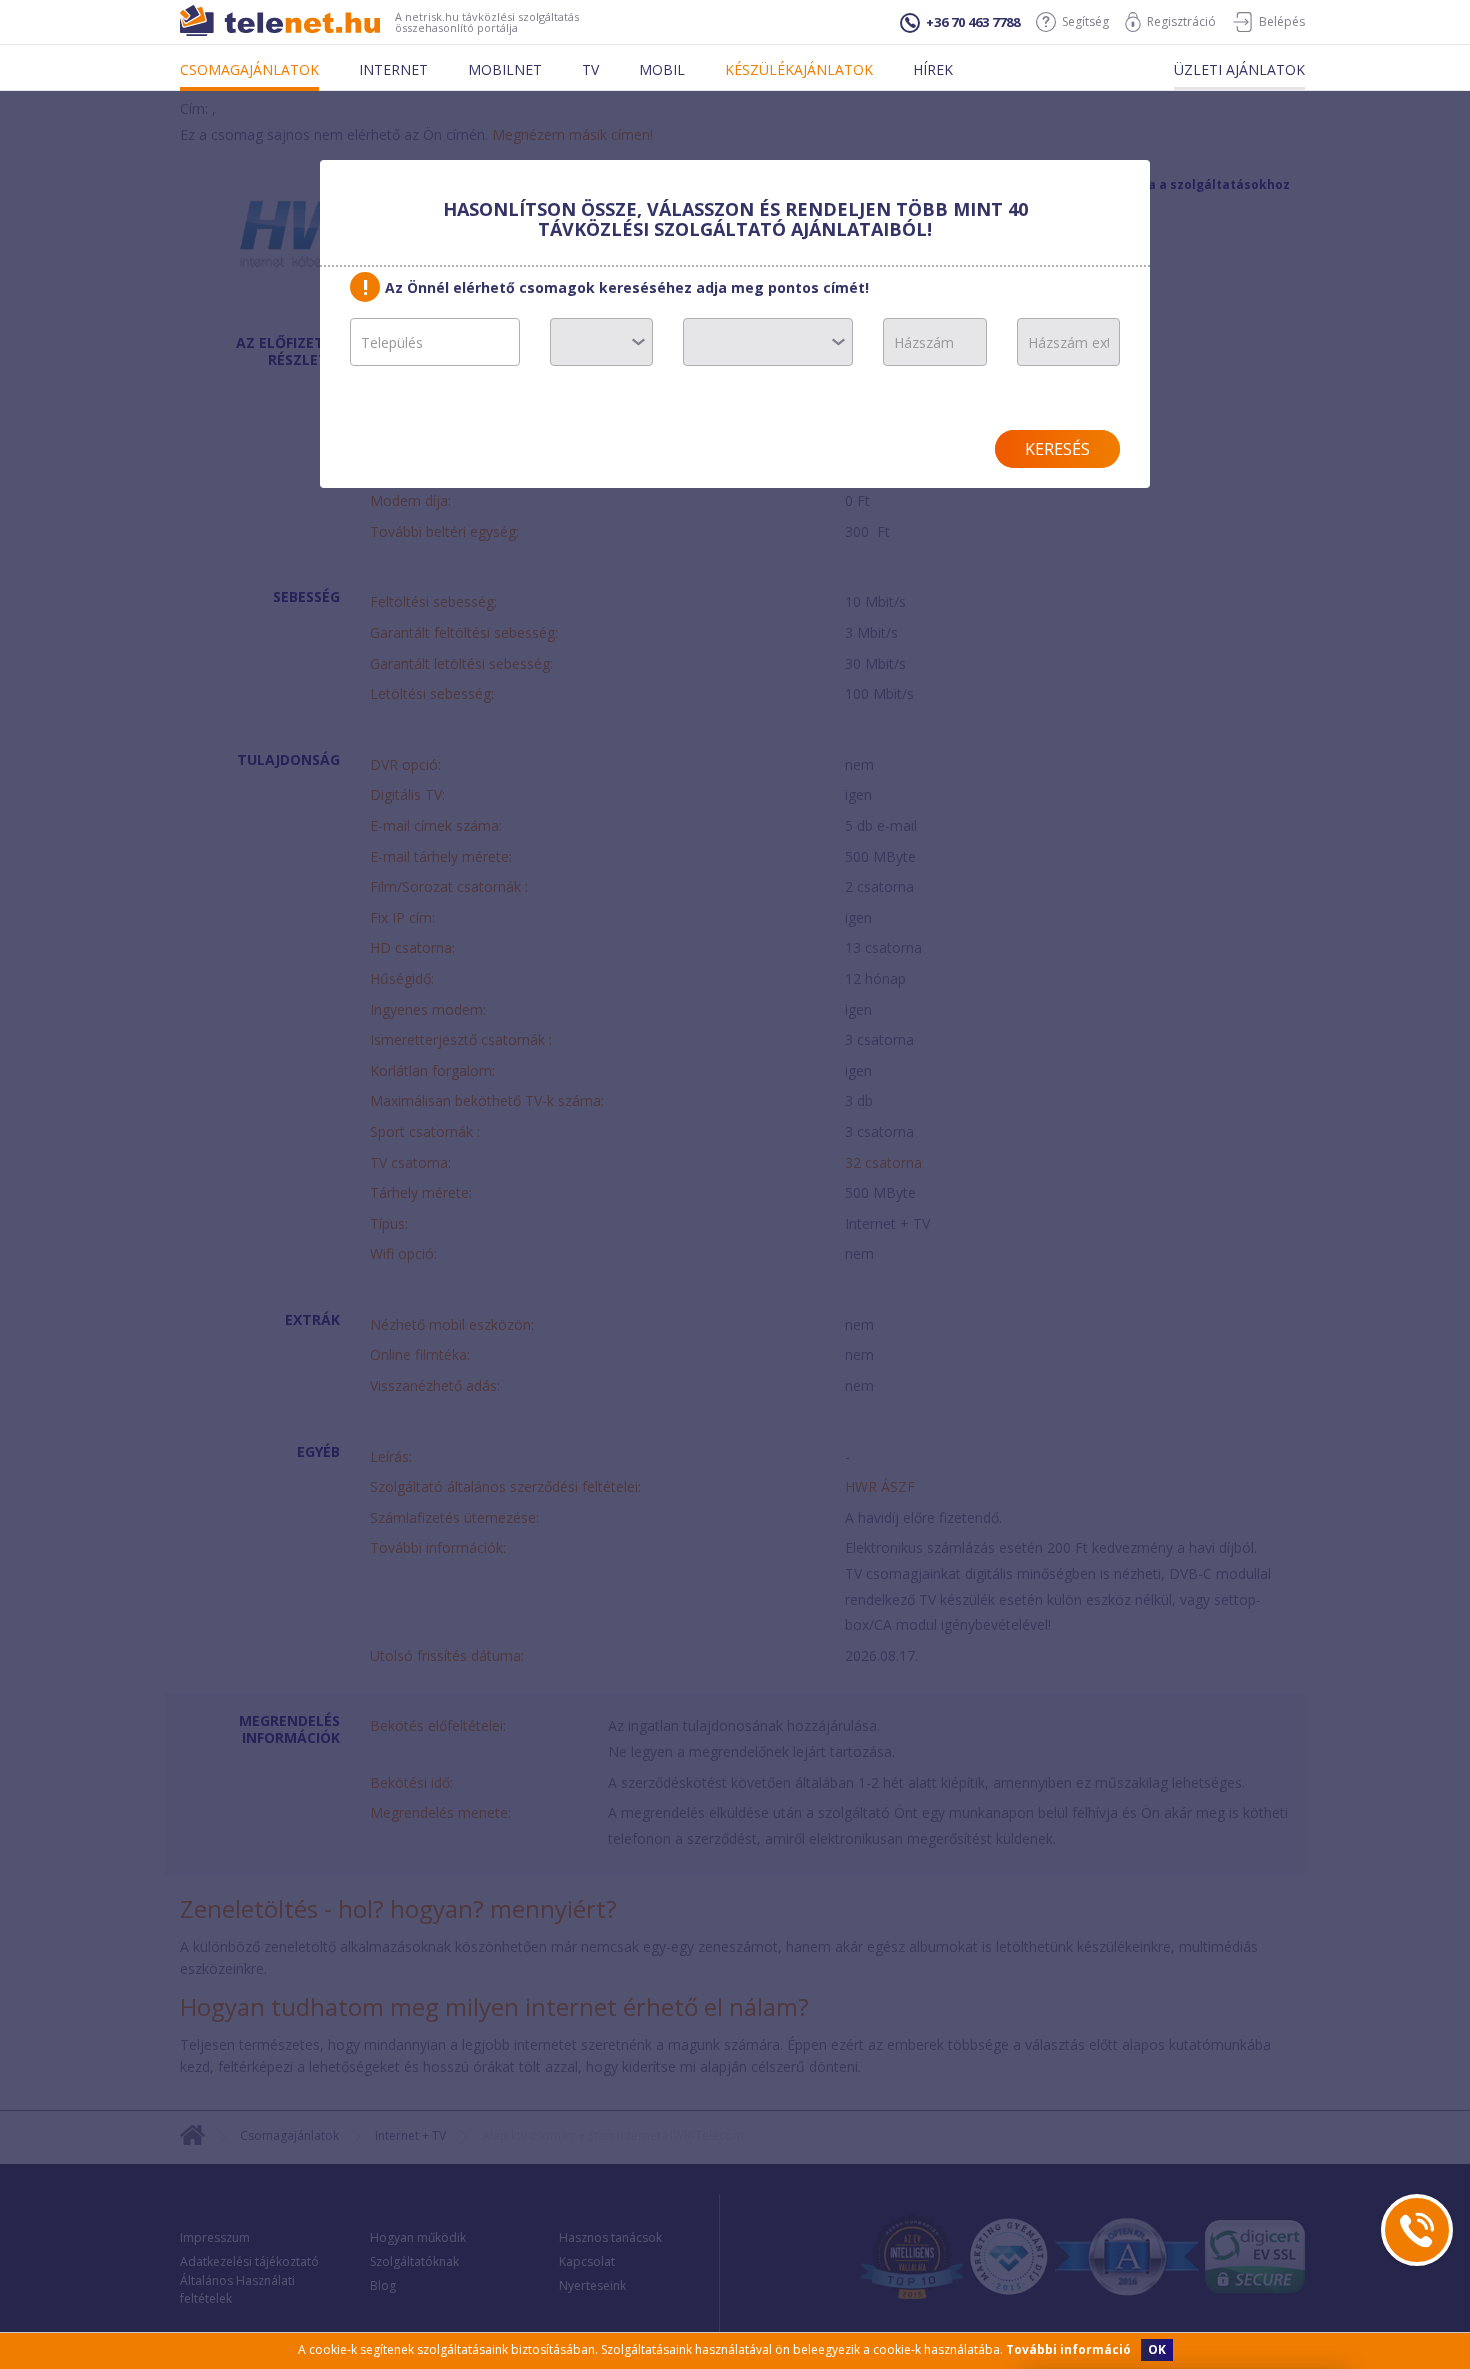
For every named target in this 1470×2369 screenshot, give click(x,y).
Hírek (933, 69)
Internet (393, 69)
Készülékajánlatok (799, 69)
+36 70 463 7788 (973, 22)
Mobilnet (505, 69)
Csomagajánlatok (249, 69)
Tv (590, 69)
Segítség (1085, 21)
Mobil (662, 69)
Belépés (1282, 21)
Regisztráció (1181, 21)
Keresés (1057, 449)
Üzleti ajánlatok (1239, 69)
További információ (1068, 2349)
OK (1157, 2349)
